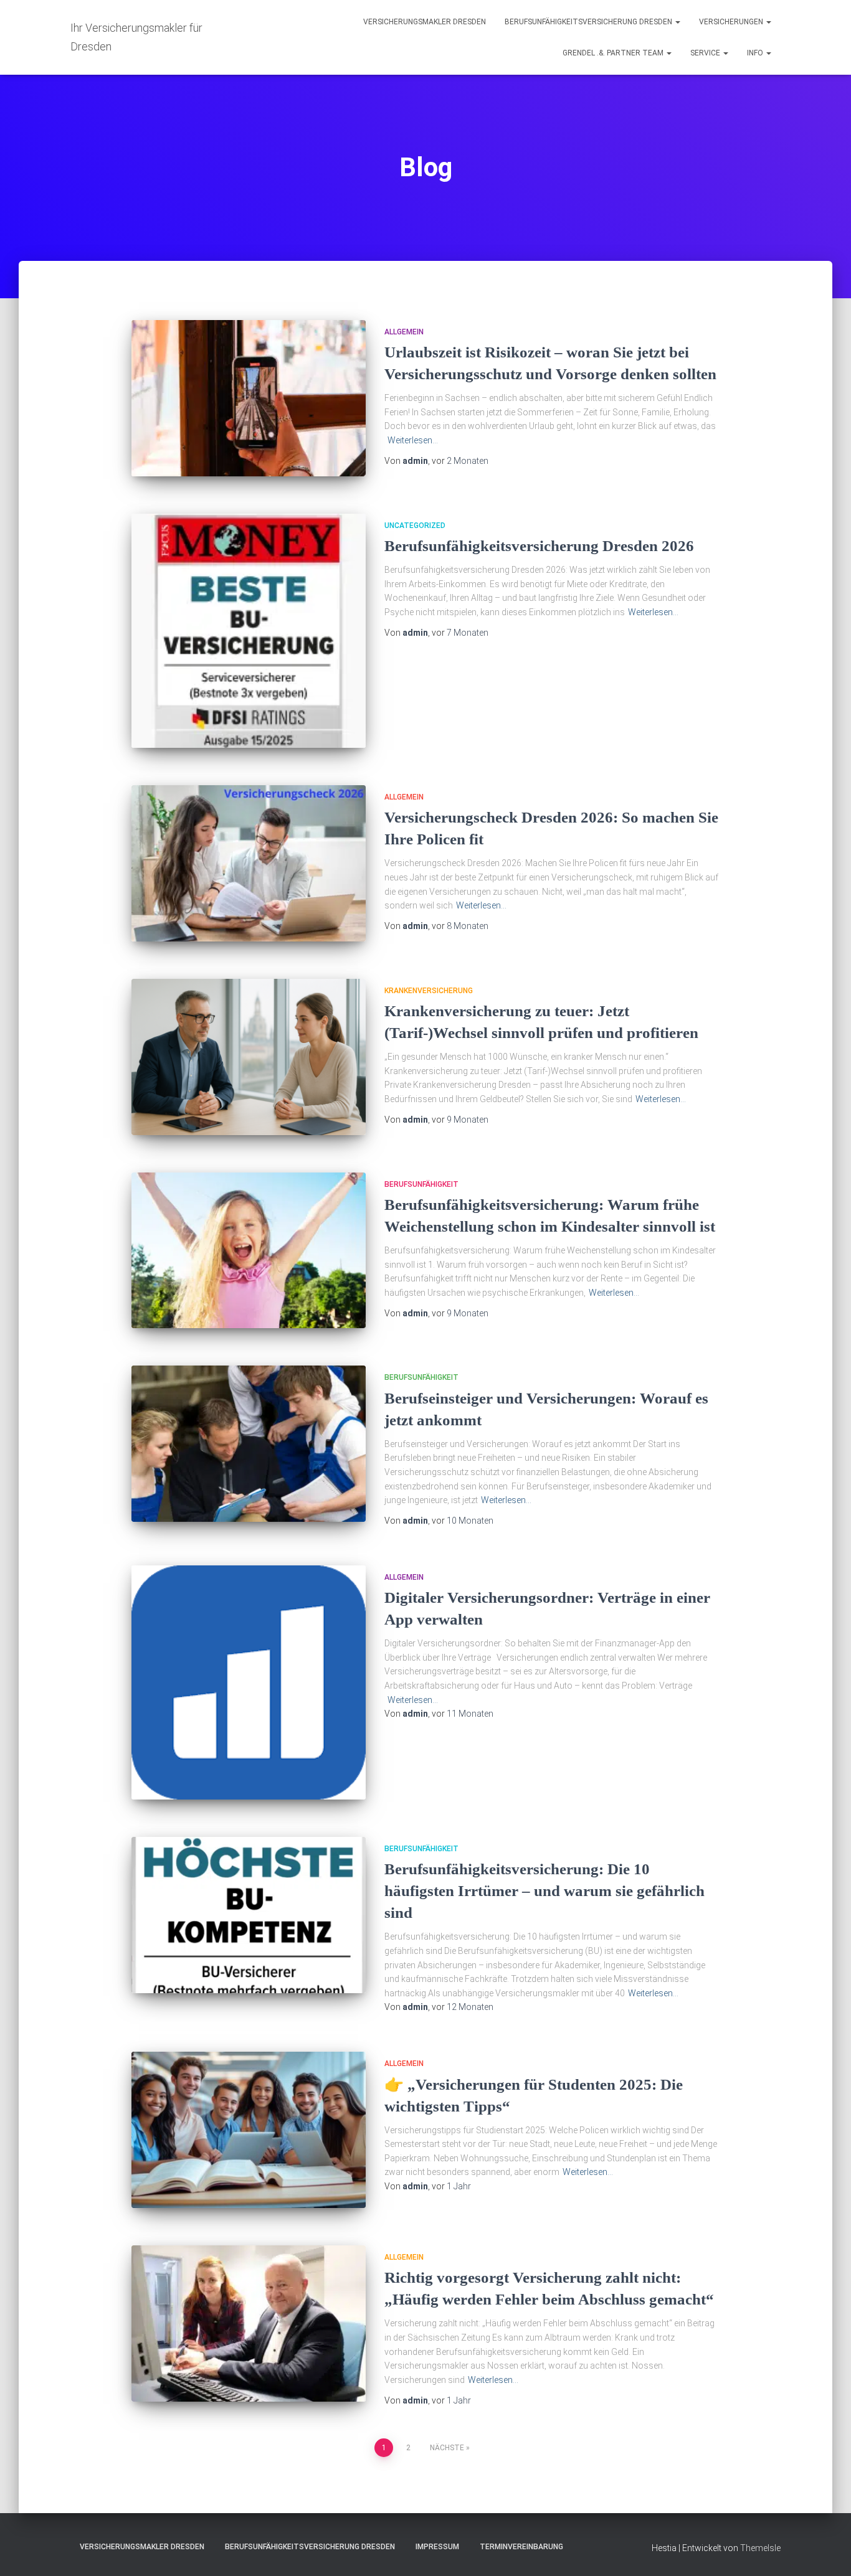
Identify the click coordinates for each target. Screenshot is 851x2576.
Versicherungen (732, 22)
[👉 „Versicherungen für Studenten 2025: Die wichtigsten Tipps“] (249, 2130)
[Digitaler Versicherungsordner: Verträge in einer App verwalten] (249, 1682)
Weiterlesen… (413, 440)
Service (706, 53)
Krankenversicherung (429, 991)
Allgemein (404, 332)
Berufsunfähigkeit (421, 1184)
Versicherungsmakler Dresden (425, 22)
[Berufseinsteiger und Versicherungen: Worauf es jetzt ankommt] (249, 1444)
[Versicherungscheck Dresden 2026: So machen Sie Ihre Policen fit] (249, 863)
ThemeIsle (760, 2548)
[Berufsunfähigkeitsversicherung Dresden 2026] (249, 631)
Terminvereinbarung (521, 2547)
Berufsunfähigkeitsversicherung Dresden (589, 22)
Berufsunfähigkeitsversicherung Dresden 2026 (539, 546)
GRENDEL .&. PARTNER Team (614, 53)
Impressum (437, 2547)
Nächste (447, 2448)
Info (756, 53)
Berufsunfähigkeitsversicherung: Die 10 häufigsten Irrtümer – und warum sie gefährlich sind (544, 1891)
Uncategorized (415, 526)
